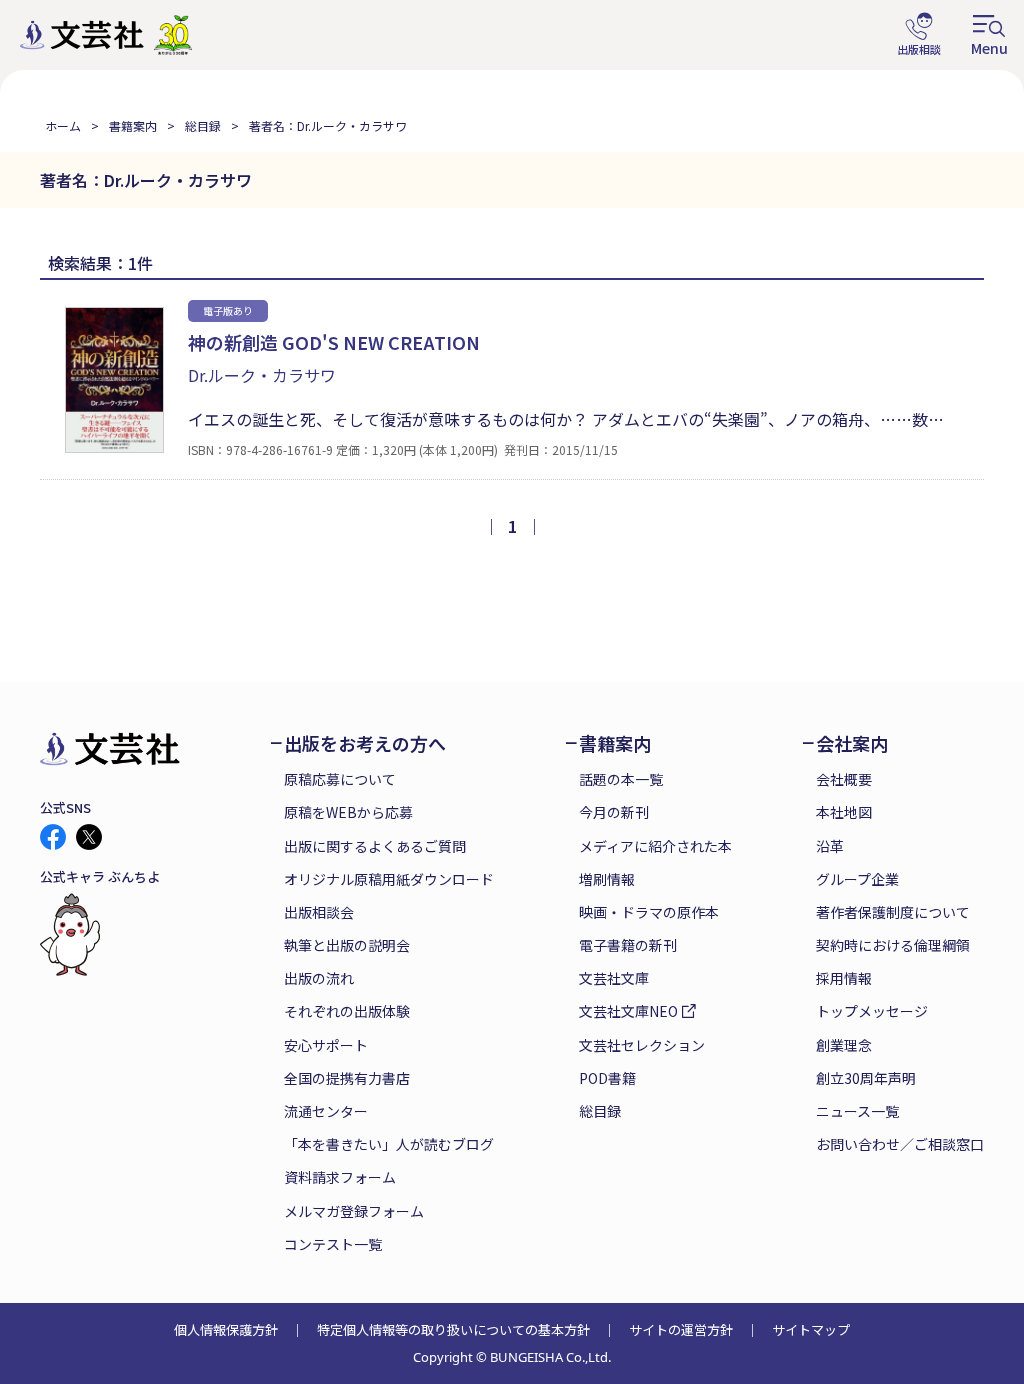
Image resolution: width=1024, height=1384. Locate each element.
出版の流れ (319, 978)
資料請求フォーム (340, 1177)
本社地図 (844, 812)
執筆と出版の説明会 (347, 945)
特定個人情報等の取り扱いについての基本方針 (453, 1329)
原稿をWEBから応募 (348, 812)
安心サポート (326, 1045)
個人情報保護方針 (226, 1329)
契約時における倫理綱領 (893, 945)
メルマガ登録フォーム (354, 1211)
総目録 (203, 125)
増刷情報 (607, 879)
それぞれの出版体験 (347, 1011)
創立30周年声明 (866, 1078)
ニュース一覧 (857, 1111)
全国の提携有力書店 (347, 1078)
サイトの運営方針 (681, 1329)
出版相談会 (319, 912)
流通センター (326, 1111)
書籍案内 (133, 125)
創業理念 (844, 1045)
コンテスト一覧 (333, 1244)
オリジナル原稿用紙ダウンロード (389, 879)
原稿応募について (340, 779)
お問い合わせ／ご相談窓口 (900, 1144)
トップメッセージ (872, 1011)
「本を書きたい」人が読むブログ (389, 1144)
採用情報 (844, 978)
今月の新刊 (614, 812)
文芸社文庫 (614, 978)
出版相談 (919, 35)
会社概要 (844, 779)
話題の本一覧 (621, 779)
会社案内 (852, 743)
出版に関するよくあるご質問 (375, 846)
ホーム (63, 125)
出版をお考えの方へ (365, 743)
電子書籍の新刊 (628, 945)
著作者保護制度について (893, 912)
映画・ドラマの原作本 (649, 912)
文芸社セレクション (642, 1045)
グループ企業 (857, 879)
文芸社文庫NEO (628, 1011)
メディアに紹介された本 (655, 846)
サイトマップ (811, 1329)
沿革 (830, 846)
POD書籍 (607, 1078)
